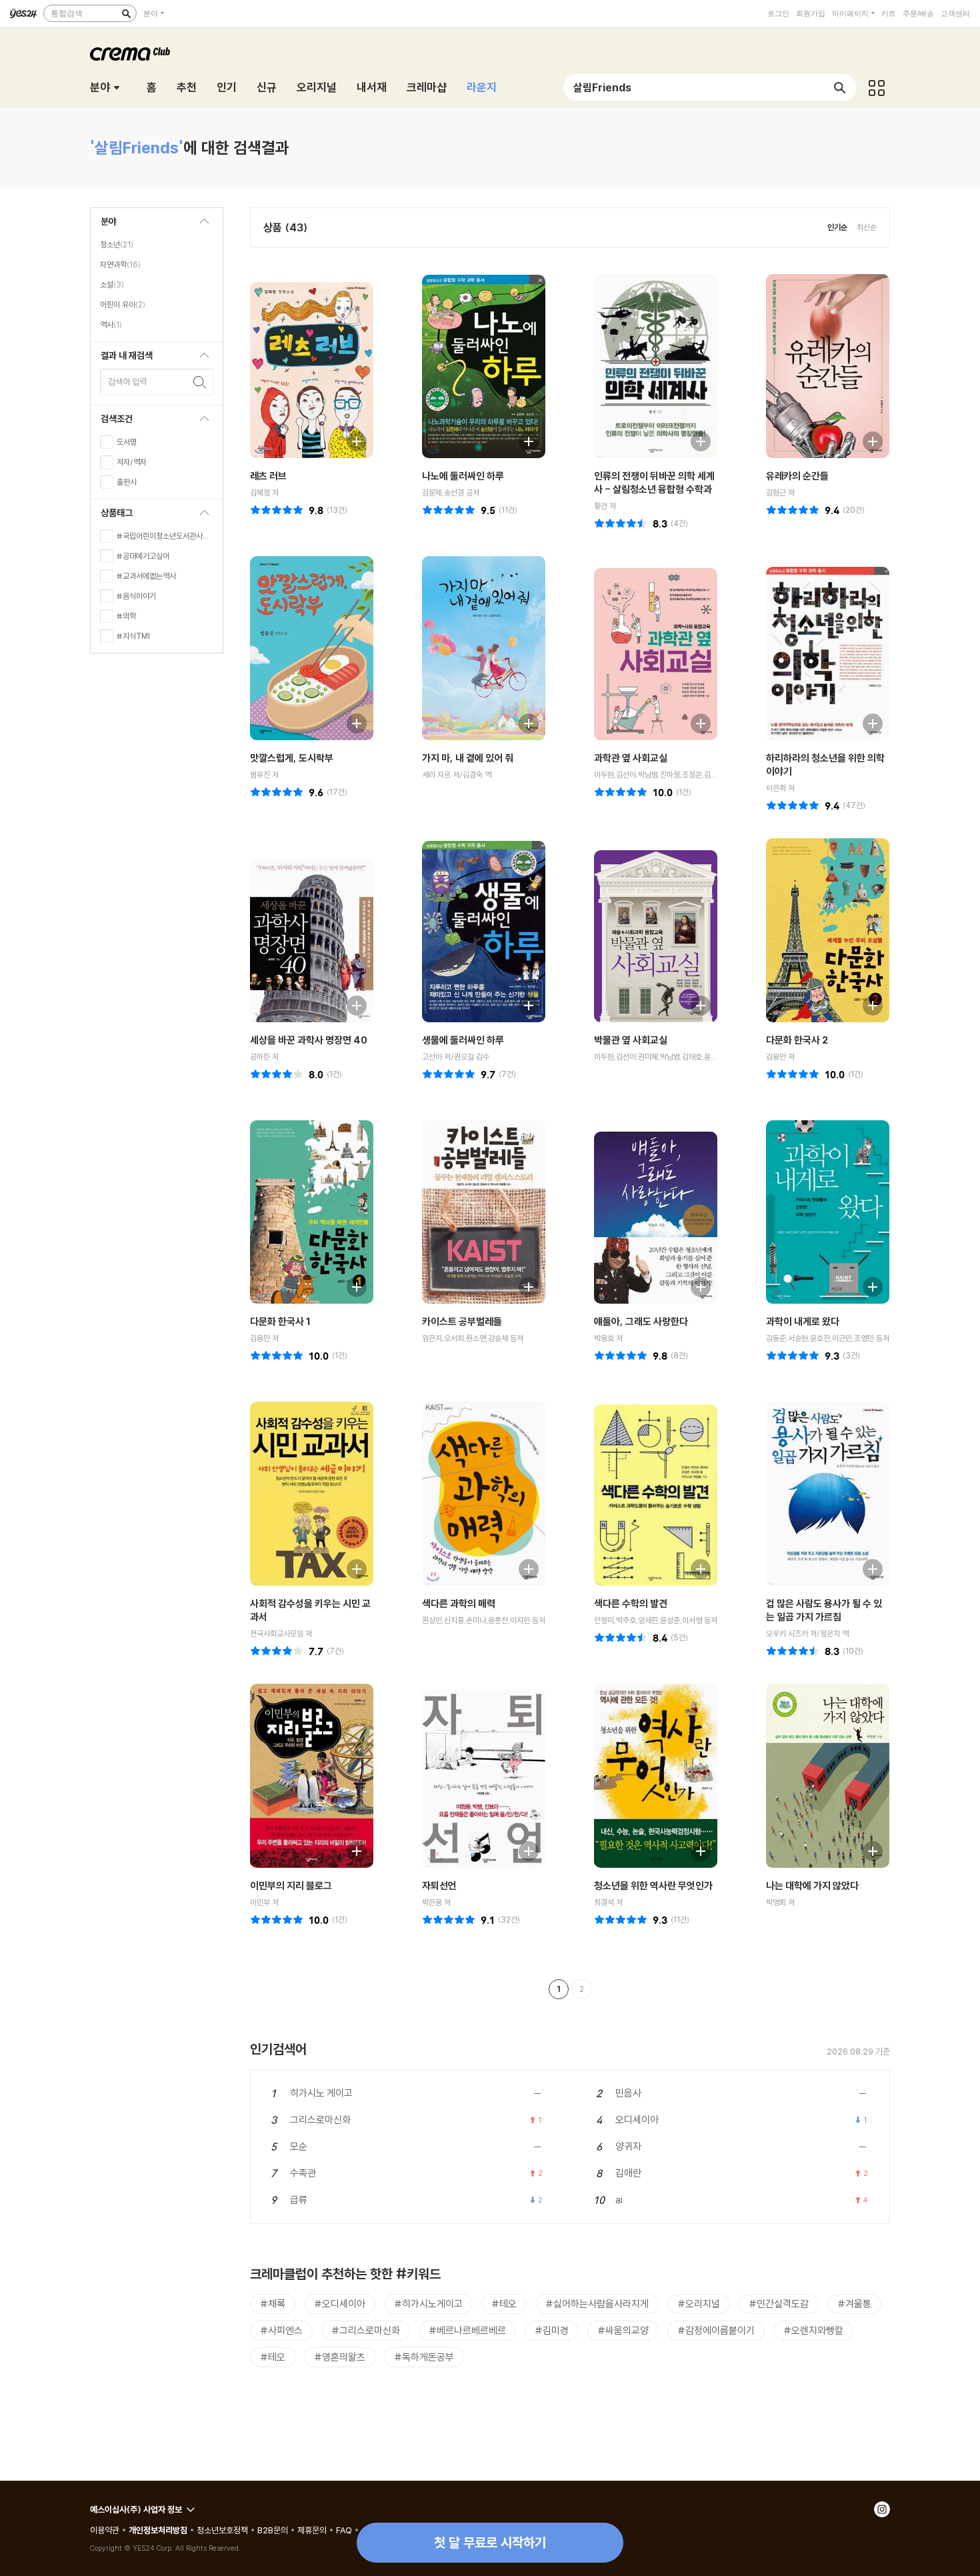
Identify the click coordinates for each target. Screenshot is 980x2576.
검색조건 (112, 422)
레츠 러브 (268, 476)
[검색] (126, 13)
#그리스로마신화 (366, 2330)
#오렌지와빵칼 (813, 2330)
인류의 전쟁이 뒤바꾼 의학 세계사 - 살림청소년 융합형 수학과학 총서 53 (654, 489)
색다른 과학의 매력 (459, 1603)
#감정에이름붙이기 (716, 2330)
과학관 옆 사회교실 (631, 758)
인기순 (837, 227)
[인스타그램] (882, 2509)
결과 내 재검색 (122, 359)
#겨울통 (854, 2304)
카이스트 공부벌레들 (462, 1321)
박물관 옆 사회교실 (631, 1040)
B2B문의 (273, 2530)
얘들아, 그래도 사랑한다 (641, 1321)
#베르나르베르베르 (467, 2330)
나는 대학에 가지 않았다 (812, 1885)
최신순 (867, 227)
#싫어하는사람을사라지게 (597, 2304)
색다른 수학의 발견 (631, 1603)
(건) (337, 510)
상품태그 (112, 516)
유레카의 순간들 (797, 476)
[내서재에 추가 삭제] (350, 440)
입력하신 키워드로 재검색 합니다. (200, 382)
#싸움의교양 (623, 2330)
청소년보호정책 (222, 2530)
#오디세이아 (340, 2304)
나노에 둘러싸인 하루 (463, 476)
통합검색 (67, 13)
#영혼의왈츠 (340, 2357)
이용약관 (105, 2530)
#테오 (504, 2304)
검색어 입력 (127, 381)
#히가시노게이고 (428, 2304)
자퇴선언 (439, 1885)
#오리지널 (699, 2304)
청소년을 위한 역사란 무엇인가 (653, 1885)
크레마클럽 (130, 54)
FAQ (344, 2530)
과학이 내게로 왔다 (803, 1321)
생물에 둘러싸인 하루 (463, 1040)
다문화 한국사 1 (280, 1321)
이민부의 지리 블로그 (291, 1885)
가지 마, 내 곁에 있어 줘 (468, 758)
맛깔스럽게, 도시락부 (292, 758)
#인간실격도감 (779, 2304)
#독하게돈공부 (424, 2357)
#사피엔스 (281, 2330)
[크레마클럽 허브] (877, 87)
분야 (151, 13)
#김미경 (552, 2330)
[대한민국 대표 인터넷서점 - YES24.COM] (23, 13)
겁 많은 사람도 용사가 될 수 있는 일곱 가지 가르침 (824, 1610)
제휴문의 (312, 2530)
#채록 (273, 2304)
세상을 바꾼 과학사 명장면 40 (309, 1040)
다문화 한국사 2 (797, 1040)
